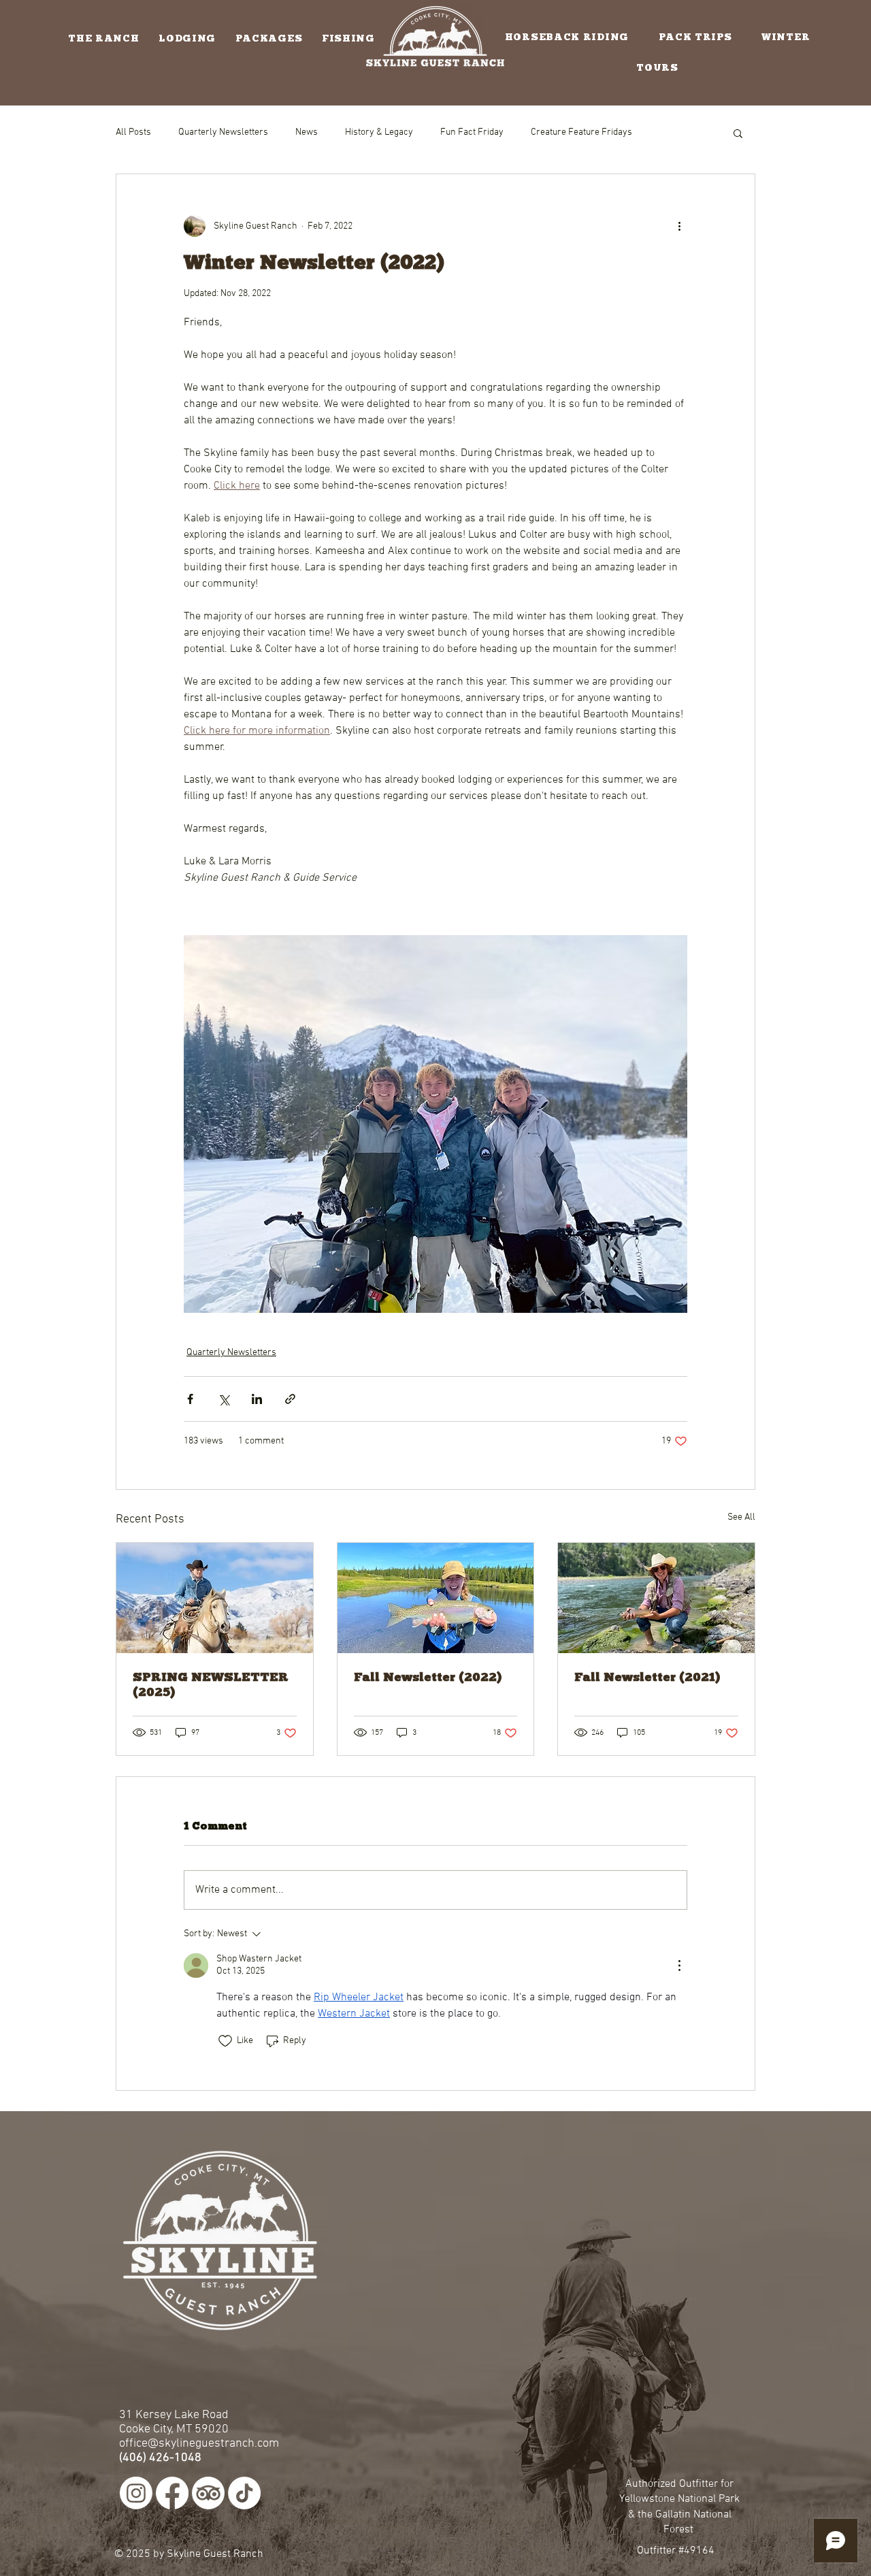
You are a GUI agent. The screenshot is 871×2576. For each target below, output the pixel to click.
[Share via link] (290, 1399)
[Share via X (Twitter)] (224, 1399)
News (307, 132)
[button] (104, 38)
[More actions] (679, 226)
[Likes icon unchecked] (225, 2041)
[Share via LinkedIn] (257, 1399)
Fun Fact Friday (472, 132)
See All (741, 1517)
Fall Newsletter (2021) (647, 1677)
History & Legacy (379, 132)
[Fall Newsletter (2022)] (436, 1598)
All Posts (133, 132)
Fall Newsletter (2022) (428, 1677)
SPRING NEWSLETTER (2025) (211, 1684)
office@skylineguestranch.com (199, 2444)
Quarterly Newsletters (223, 132)
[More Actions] (679, 1966)
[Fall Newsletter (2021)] (656, 1598)
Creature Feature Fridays (581, 132)
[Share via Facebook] (190, 1399)
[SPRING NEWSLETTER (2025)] (215, 1598)
